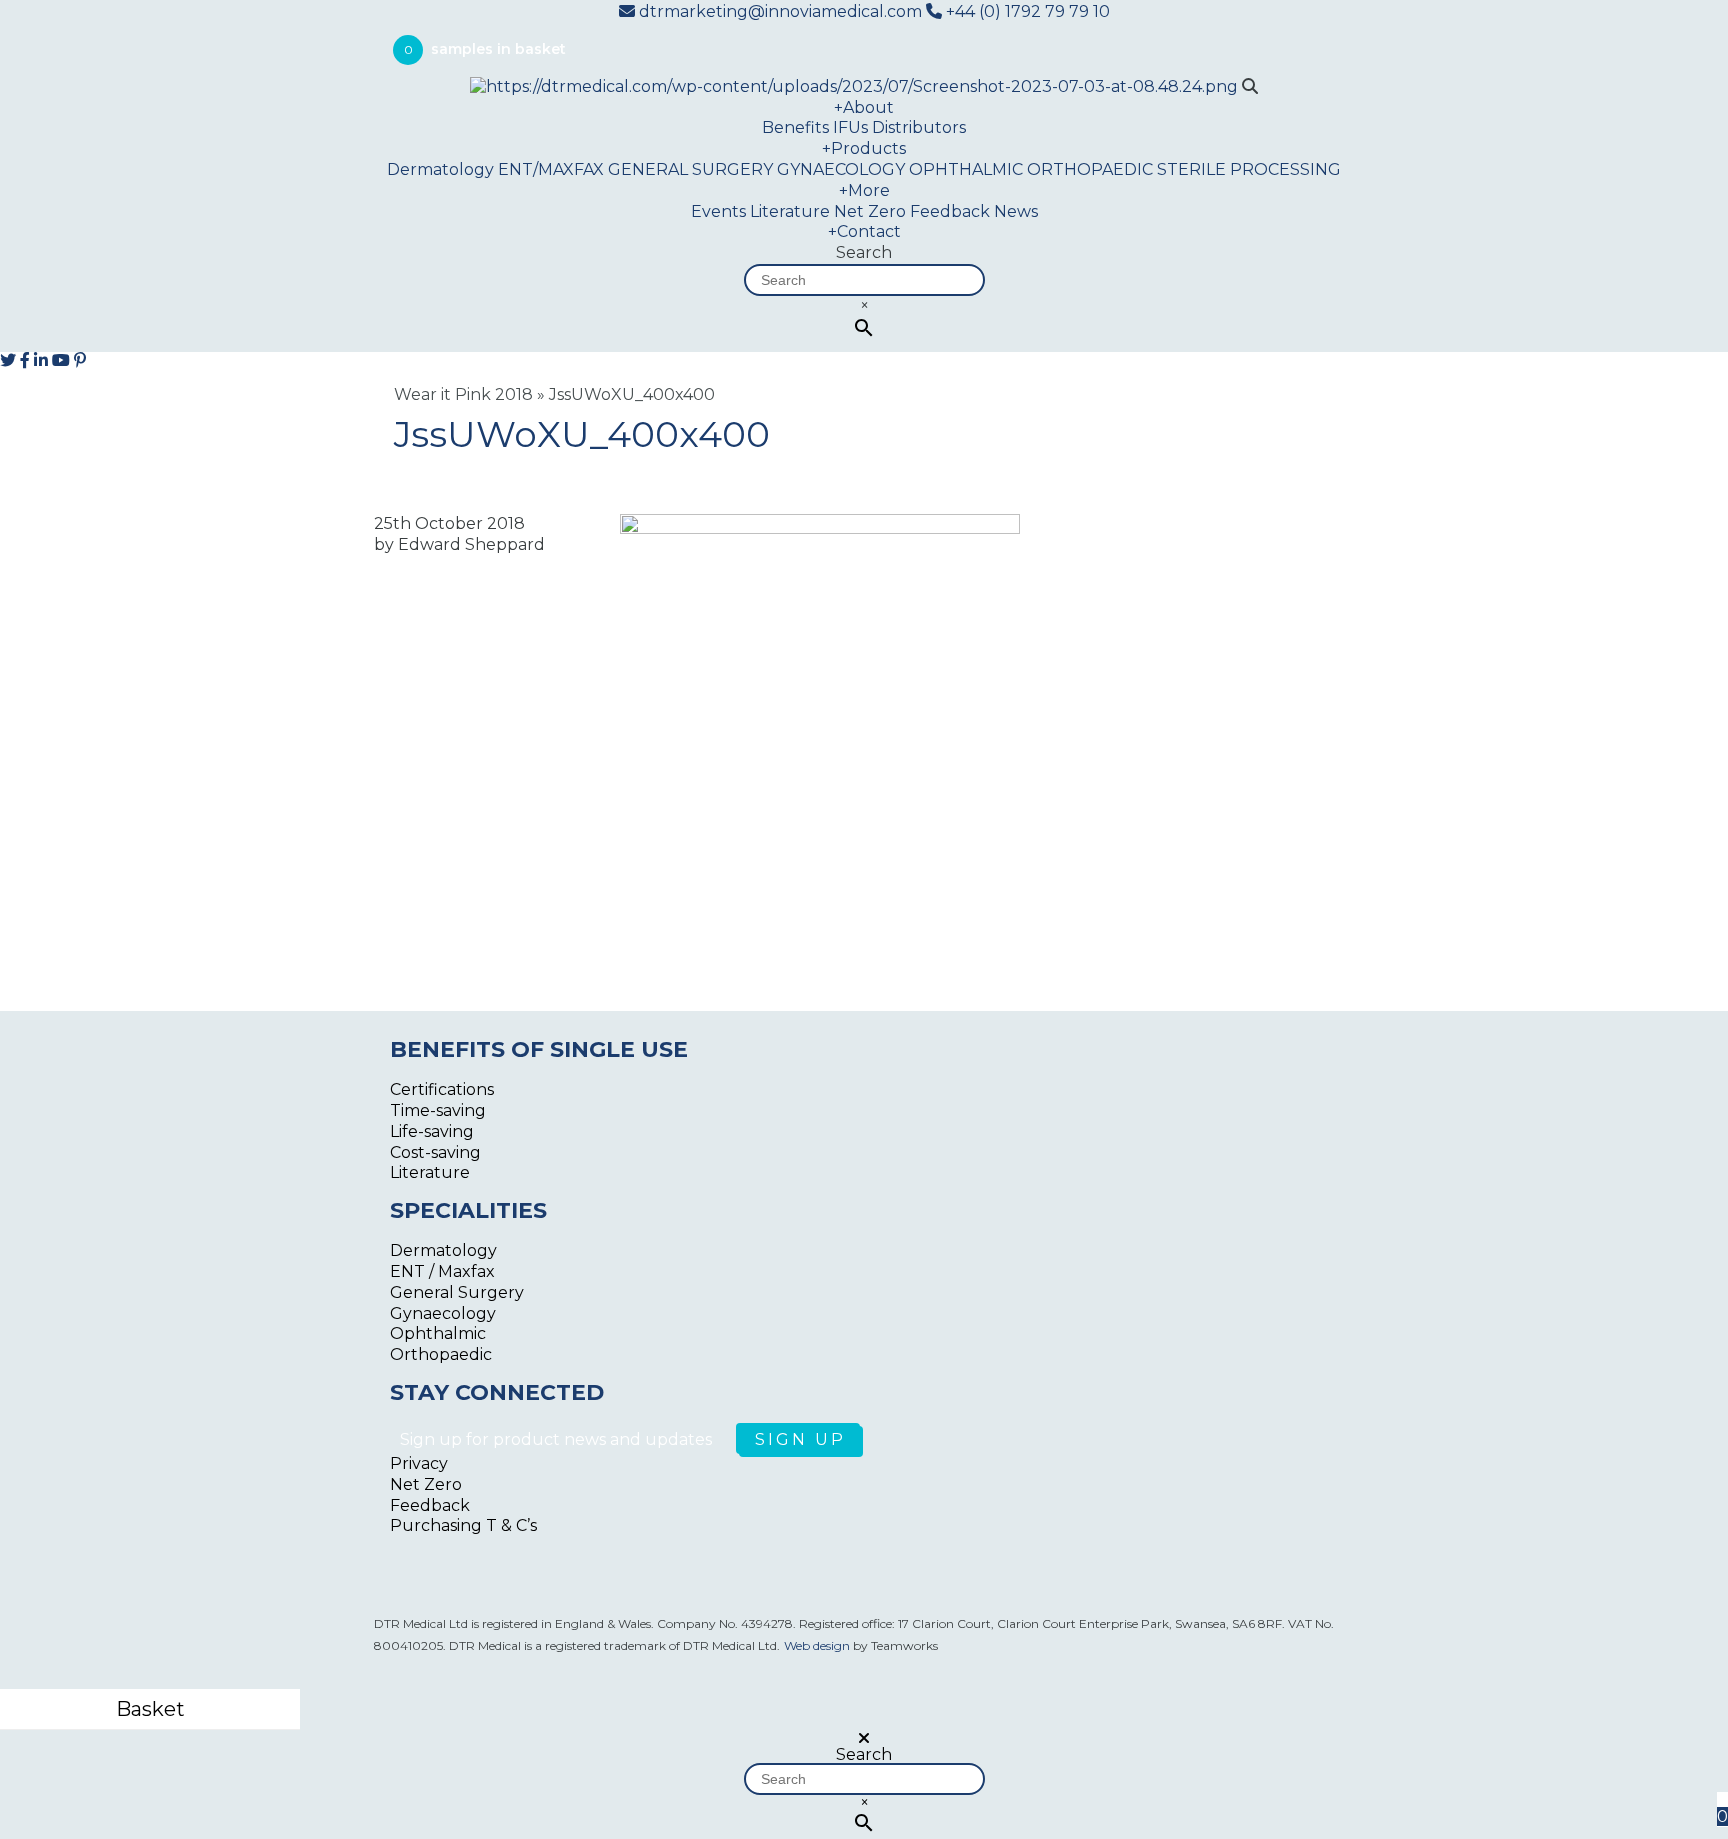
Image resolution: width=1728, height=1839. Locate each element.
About (864, 107)
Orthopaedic (441, 1354)
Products (864, 148)
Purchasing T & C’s (463, 1525)
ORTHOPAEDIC (1090, 169)
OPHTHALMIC (966, 169)
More (864, 190)
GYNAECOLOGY (841, 169)
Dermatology (440, 169)
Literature (790, 211)
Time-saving (438, 1110)
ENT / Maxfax (442, 1271)
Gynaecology (443, 1313)
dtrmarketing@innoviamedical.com (780, 11)
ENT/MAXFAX (551, 169)
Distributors (919, 127)
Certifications (442, 1089)
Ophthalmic (438, 1333)
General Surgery (457, 1292)
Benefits (795, 127)
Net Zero (870, 211)
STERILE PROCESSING (1249, 169)
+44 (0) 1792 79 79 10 (1026, 11)
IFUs (850, 127)
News (1016, 211)
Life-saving (432, 1131)
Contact (864, 231)
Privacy (419, 1463)
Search (864, 252)
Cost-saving (435, 1152)
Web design (817, 1645)
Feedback (950, 211)
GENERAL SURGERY (690, 169)
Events (718, 211)
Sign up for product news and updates (558, 1439)
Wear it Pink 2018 (463, 394)
